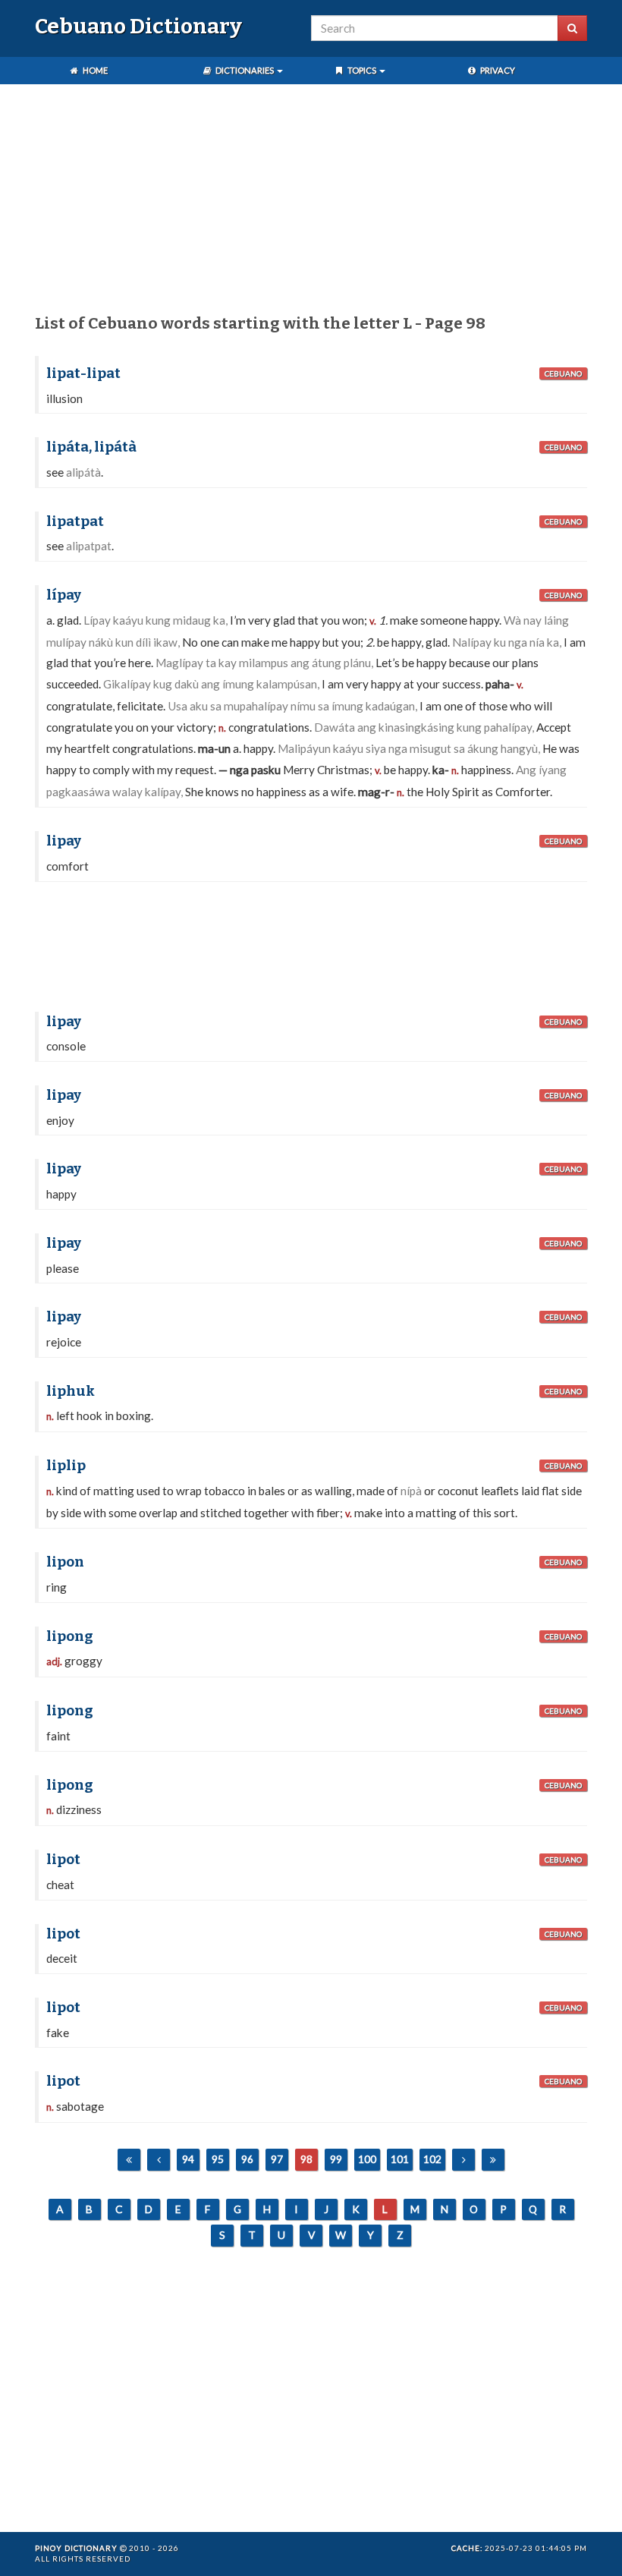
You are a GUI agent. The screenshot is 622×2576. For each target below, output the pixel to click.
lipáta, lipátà (91, 447)
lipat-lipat (83, 373)
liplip (66, 1466)
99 (336, 2159)
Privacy (497, 70)
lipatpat (75, 521)
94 (188, 2159)
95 (218, 2159)
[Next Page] (463, 2160)
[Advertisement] (311, 202)
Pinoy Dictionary (76, 2548)
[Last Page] (493, 2160)
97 (277, 2159)
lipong (70, 1636)
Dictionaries (245, 70)
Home (94, 70)
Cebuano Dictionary (138, 26)
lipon (65, 1562)
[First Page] (129, 2160)
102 (432, 2159)
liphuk (71, 1391)
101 (400, 2159)
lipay (64, 841)
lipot (63, 1860)
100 (367, 2159)
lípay (64, 595)
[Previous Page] (159, 2160)
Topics (362, 70)
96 (247, 2159)
